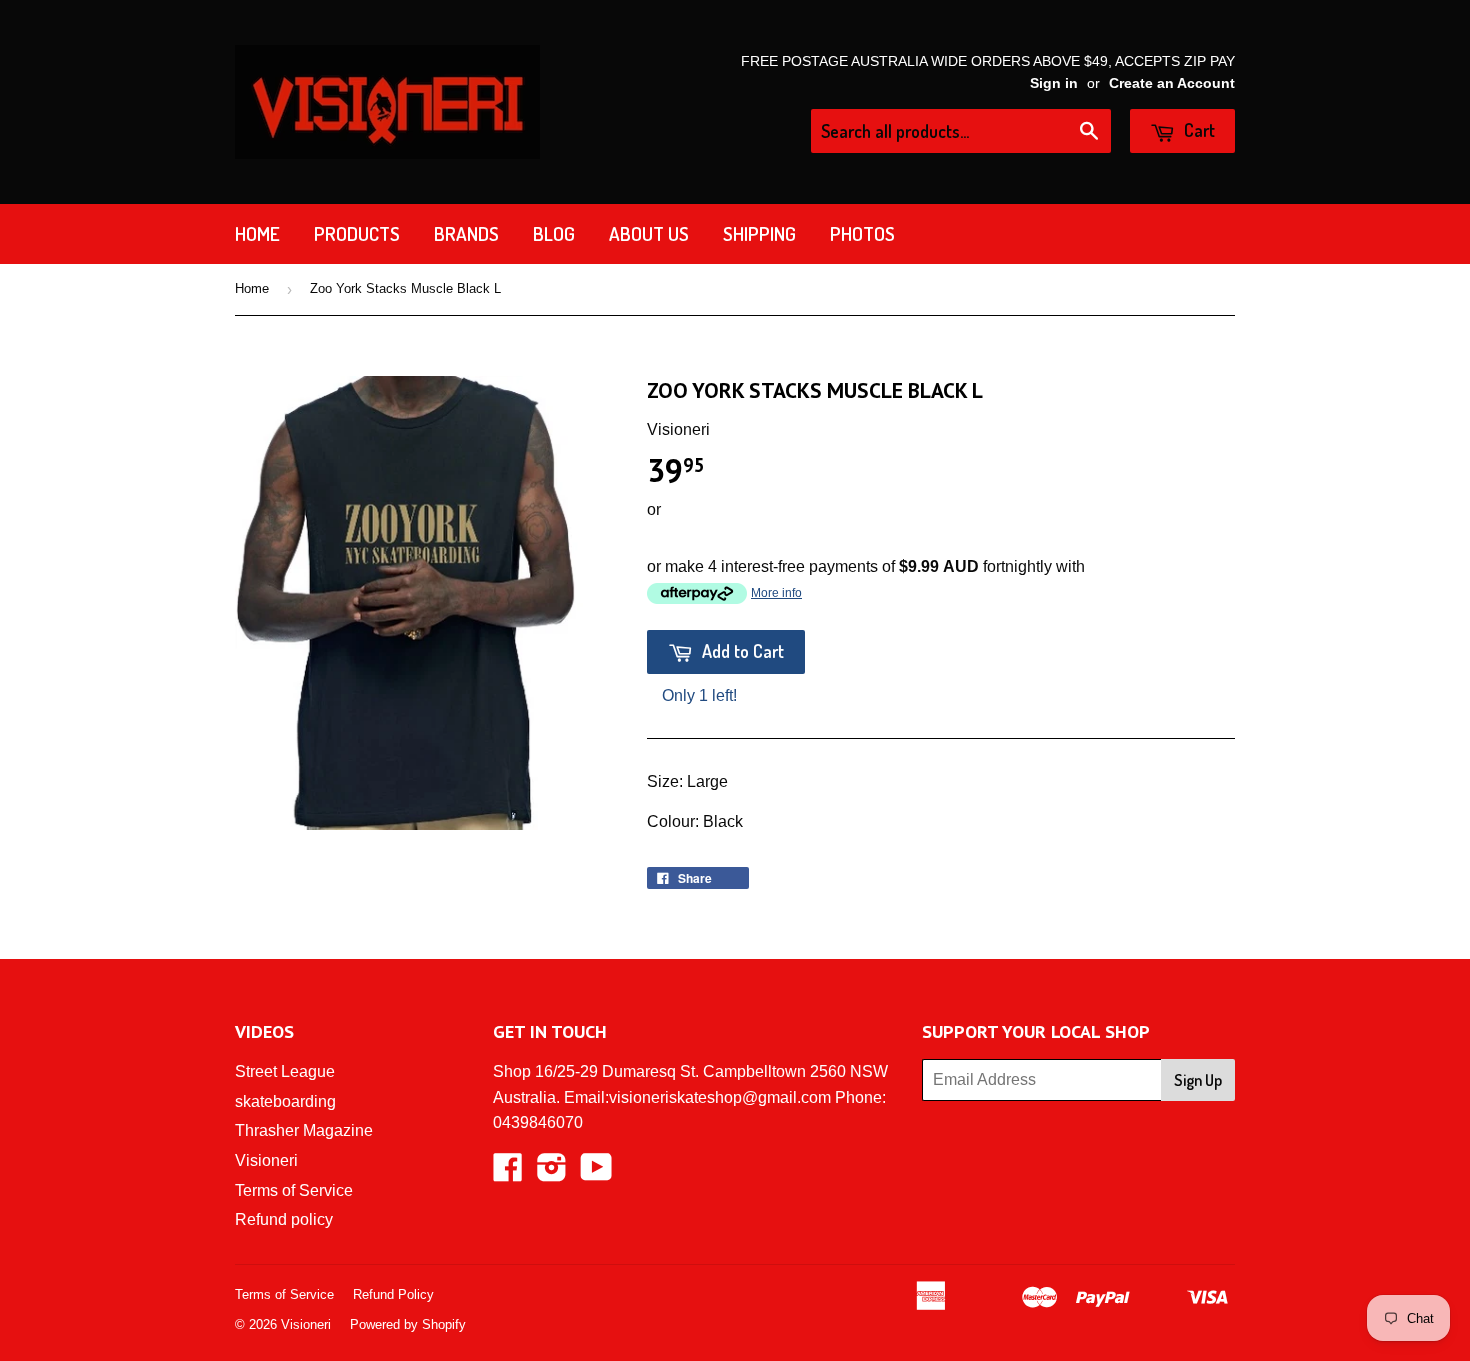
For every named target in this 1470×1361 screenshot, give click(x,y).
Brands (466, 233)
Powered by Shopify (408, 1324)
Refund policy (284, 1219)
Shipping (759, 233)
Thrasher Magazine (304, 1130)
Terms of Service (294, 1190)
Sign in (1054, 83)
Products (357, 233)
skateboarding (285, 1101)
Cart (1197, 130)
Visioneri (266, 1160)
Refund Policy (393, 1294)
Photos (862, 233)
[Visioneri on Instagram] (552, 1173)
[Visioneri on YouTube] (596, 1173)
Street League (285, 1071)
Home (257, 233)
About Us (649, 233)
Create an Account (1172, 83)
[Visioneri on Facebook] (508, 1173)
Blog (554, 233)
